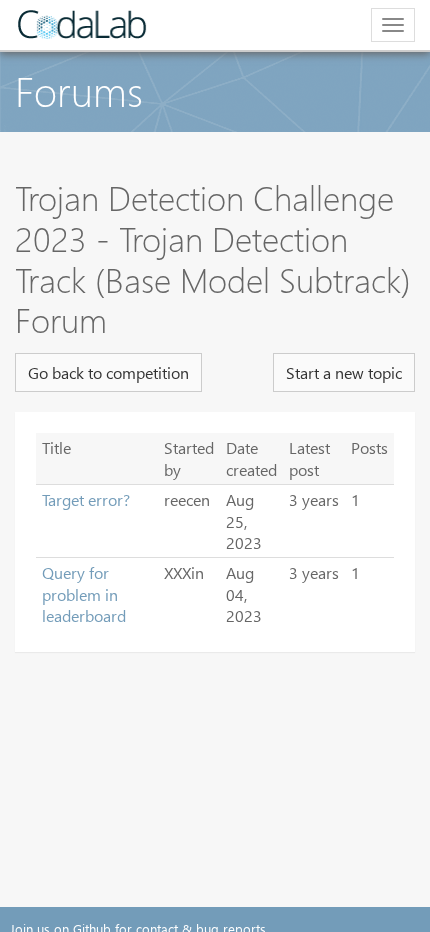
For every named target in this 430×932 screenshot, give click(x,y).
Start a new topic (344, 372)
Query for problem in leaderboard (84, 594)
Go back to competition (108, 372)
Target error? (86, 499)
